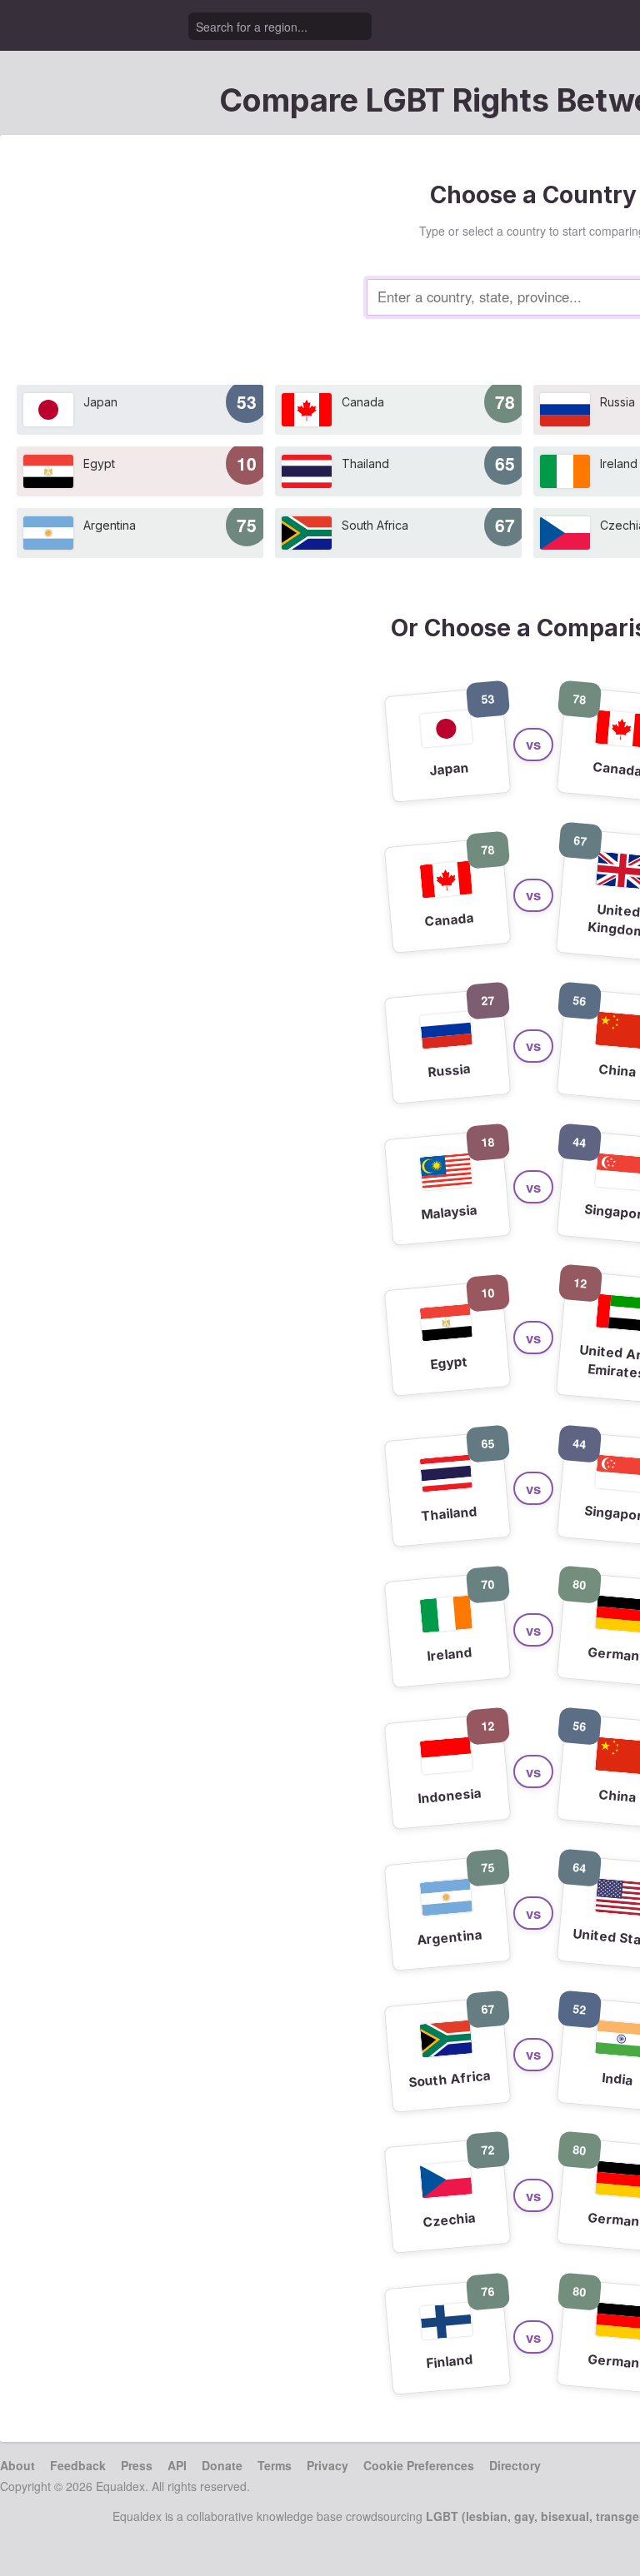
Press (137, 2465)
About (17, 2465)
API (177, 2465)
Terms (275, 2465)
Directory (515, 2465)
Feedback (78, 2465)
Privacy (327, 2465)
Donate (222, 2465)
